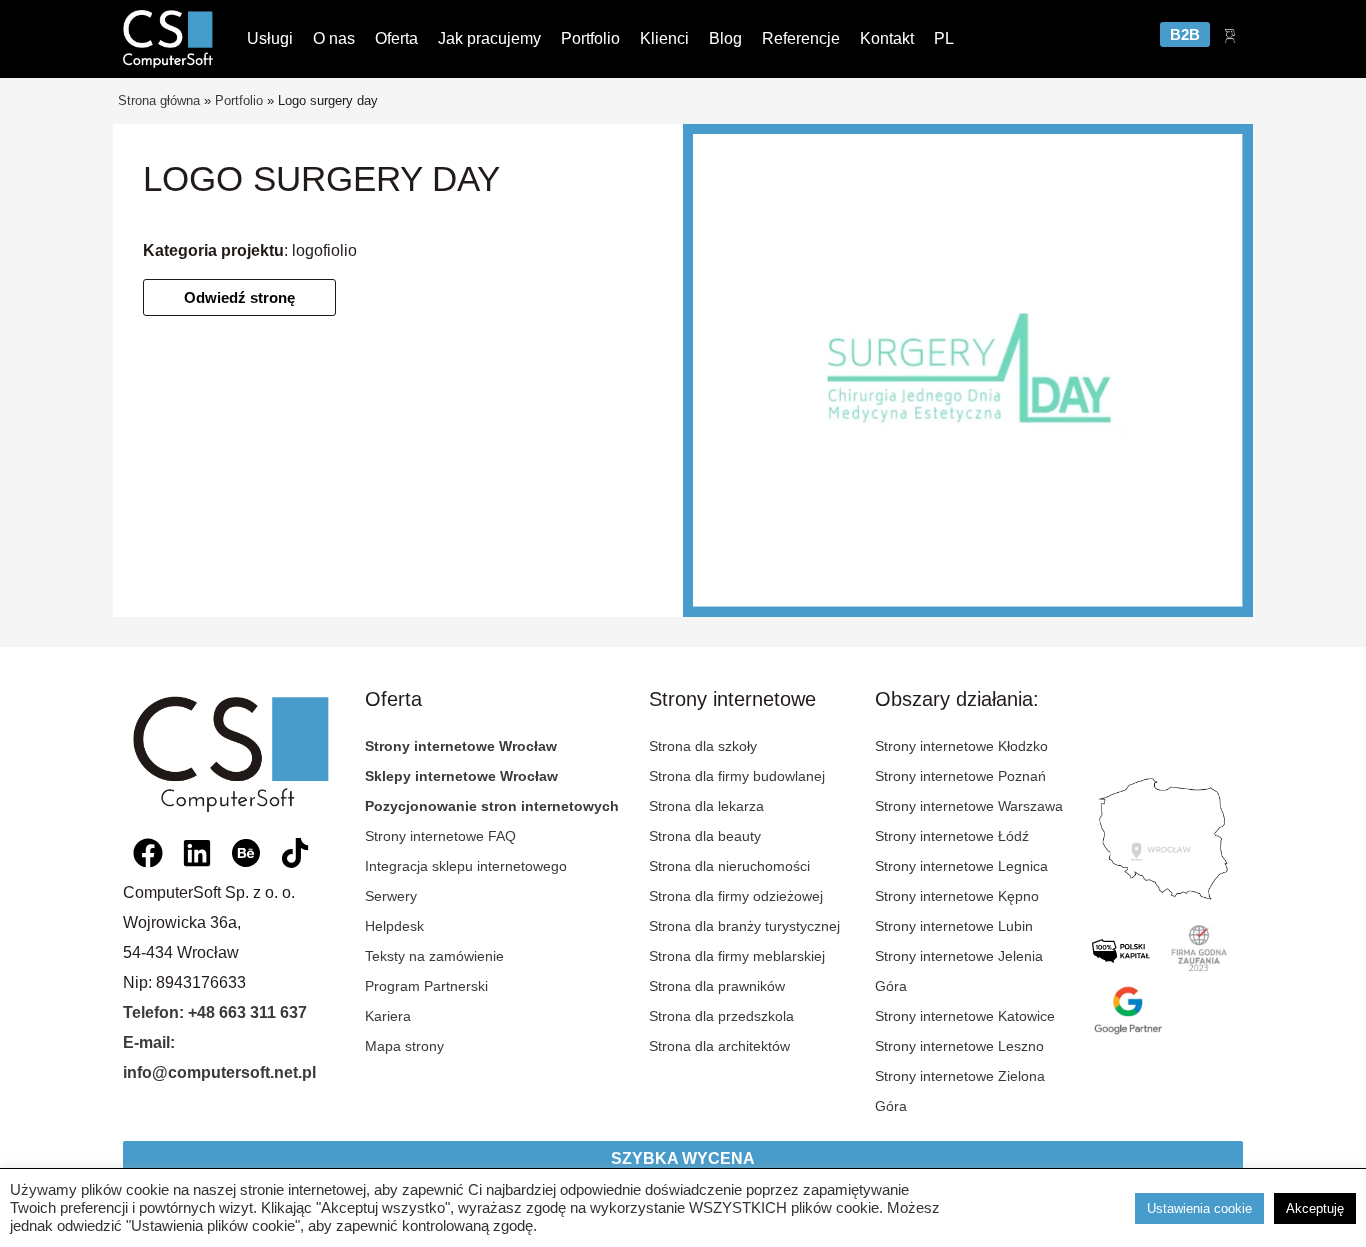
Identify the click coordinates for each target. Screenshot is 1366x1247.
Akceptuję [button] (1315, 1208)
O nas (334, 38)
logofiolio (324, 250)
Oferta (396, 38)
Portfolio (590, 38)
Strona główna (159, 100)
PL (944, 38)
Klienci (664, 38)
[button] (239, 297)
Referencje (801, 38)
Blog (725, 38)
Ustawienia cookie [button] (1199, 1208)
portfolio (239, 100)
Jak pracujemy (489, 38)
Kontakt (887, 38)
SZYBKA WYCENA (683, 1158)
